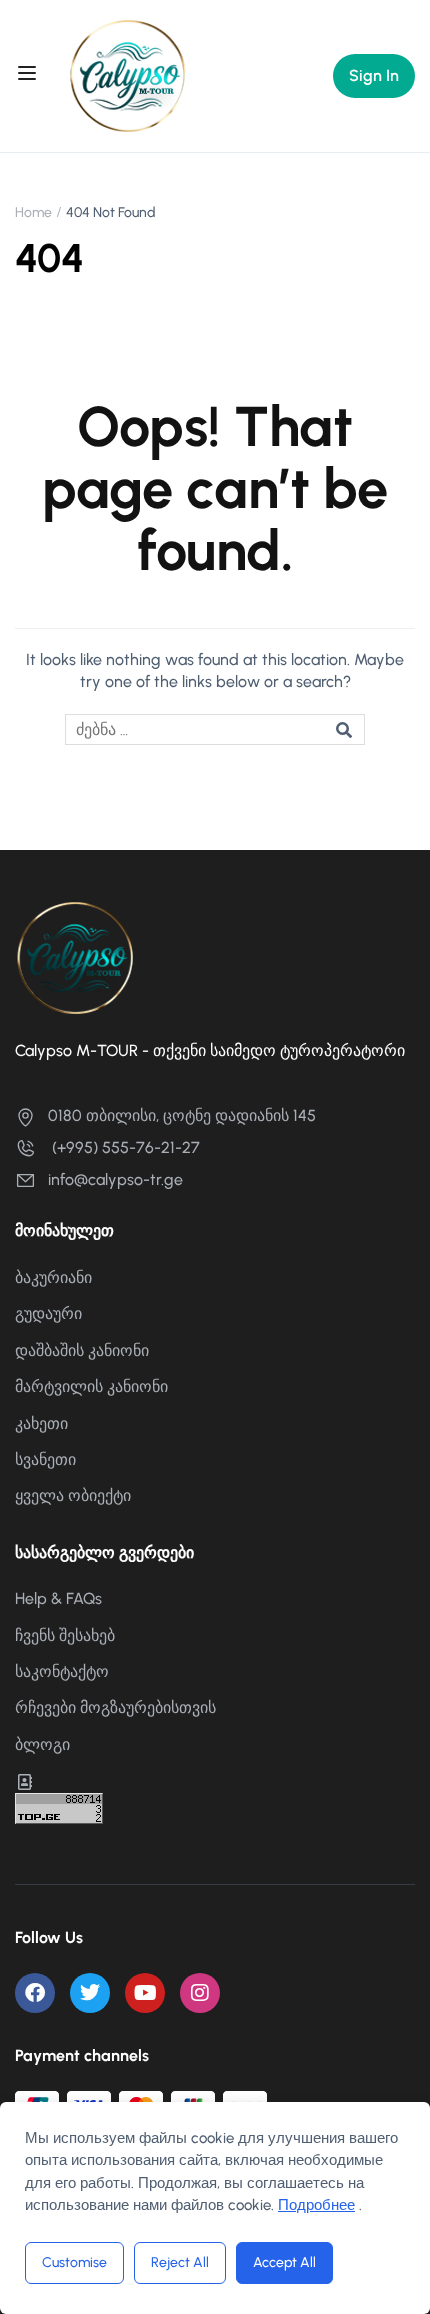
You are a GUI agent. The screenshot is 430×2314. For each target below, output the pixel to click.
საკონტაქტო (62, 1671)
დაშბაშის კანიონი (82, 1350)
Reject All (180, 2262)
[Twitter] (90, 1993)
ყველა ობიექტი (73, 1495)
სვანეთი (45, 1459)
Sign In (374, 75)
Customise (74, 2262)
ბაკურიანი (53, 1277)
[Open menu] (29, 76)
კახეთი (41, 1423)
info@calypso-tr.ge (115, 1179)
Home (33, 212)
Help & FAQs (58, 1598)
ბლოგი (42, 1744)
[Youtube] (145, 1993)
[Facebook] (35, 1993)
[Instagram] (200, 1993)
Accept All (284, 2262)
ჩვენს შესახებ (65, 1635)
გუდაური (48, 1313)
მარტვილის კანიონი (91, 1386)
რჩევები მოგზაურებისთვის (115, 1707)
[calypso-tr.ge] (128, 74)
